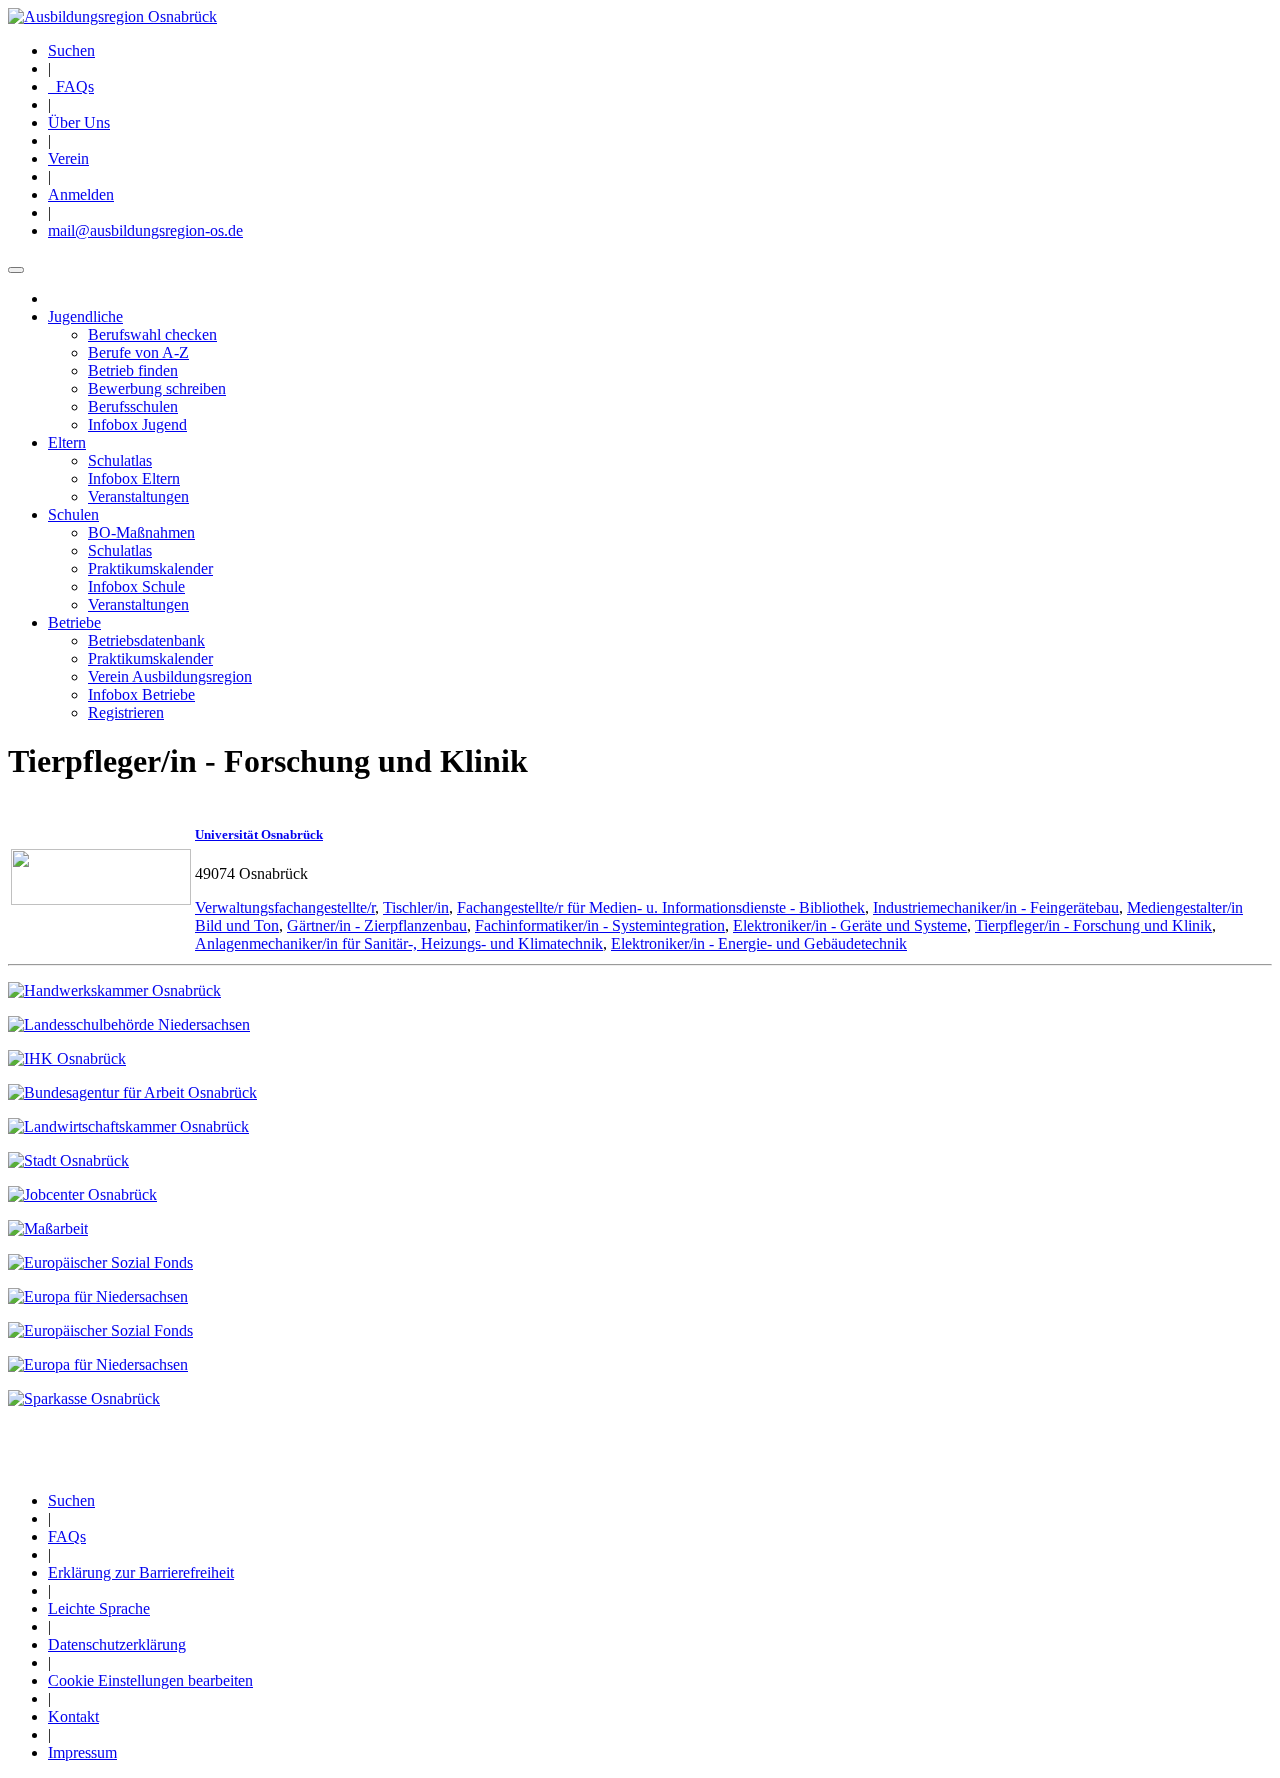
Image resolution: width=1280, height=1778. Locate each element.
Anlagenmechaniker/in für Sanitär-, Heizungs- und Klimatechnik (399, 943)
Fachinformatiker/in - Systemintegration (600, 925)
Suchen (71, 50)
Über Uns (79, 122)
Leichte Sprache (99, 1608)
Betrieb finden (133, 370)
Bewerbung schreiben (157, 388)
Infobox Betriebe (141, 694)
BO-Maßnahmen (141, 532)
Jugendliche (85, 316)
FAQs (71, 86)
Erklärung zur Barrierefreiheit (141, 1572)
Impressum (82, 1752)
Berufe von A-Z (138, 352)
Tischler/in (416, 907)
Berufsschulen (133, 406)
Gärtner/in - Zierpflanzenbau (377, 925)
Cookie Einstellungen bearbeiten (150, 1680)
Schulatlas (120, 460)
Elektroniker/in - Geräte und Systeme (850, 925)
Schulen (73, 514)
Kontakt (73, 1716)
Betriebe (74, 622)
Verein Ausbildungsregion (170, 676)
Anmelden (81, 194)
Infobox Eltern (134, 478)
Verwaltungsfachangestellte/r (285, 907)
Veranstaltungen (138, 496)
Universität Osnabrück (259, 834)
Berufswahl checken (152, 334)
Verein (68, 158)
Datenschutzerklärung (117, 1644)
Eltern (67, 442)
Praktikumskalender (150, 568)
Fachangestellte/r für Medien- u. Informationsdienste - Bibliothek (661, 907)
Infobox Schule (136, 586)
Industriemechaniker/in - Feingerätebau (996, 907)
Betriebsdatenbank (146, 640)
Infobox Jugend (137, 424)
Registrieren (126, 712)
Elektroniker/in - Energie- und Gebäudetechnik (759, 943)
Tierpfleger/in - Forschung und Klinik (1093, 925)
